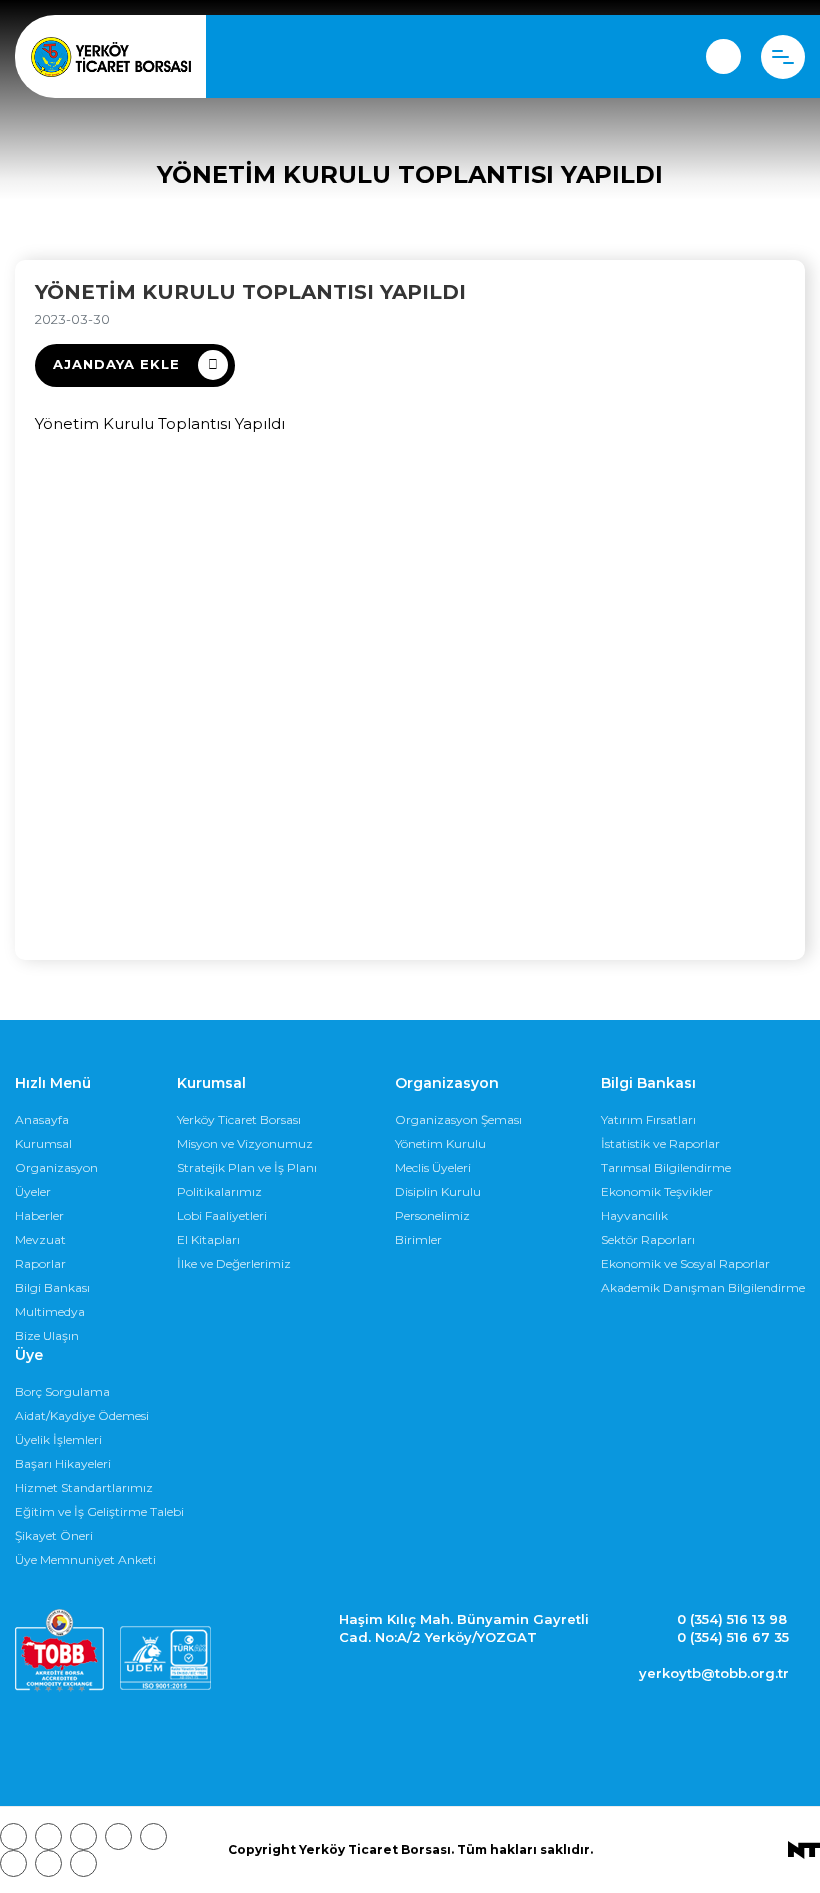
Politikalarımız (219, 1191)
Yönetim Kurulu (440, 1143)
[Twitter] (48, 1836)
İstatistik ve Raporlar (660, 1143)
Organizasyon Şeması (458, 1119)
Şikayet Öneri (54, 1535)
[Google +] (153, 1836)
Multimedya (50, 1311)
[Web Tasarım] (804, 1849)
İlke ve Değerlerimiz (234, 1263)
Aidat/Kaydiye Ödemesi (82, 1415)
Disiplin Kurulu (438, 1191)
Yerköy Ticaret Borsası (239, 1119)
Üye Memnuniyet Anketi (85, 1559)
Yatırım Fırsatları (648, 1119)
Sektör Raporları (648, 1239)
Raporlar (40, 1263)
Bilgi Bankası (52, 1287)
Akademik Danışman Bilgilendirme (703, 1287)
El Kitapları (208, 1239)
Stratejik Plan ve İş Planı (247, 1167)
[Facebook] (13, 1836)
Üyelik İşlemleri (58, 1439)
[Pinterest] (48, 1863)
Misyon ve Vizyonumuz (245, 1143)
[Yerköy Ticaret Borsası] (111, 57)
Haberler (39, 1215)
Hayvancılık (634, 1215)
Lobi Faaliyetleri (222, 1215)
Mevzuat (40, 1239)
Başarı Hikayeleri (63, 1463)
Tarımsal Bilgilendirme (666, 1167)
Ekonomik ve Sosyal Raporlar (685, 1263)
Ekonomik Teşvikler (657, 1191)
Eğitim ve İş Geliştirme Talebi (99, 1511)
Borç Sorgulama (62, 1391)
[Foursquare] (118, 1836)
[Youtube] (13, 1863)
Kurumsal (43, 1143)
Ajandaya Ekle (116, 364)
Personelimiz (432, 1215)
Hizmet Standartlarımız (84, 1487)
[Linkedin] (83, 1863)
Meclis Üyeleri (433, 1167)
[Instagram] (83, 1836)
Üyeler (33, 1191)
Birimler (418, 1239)
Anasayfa (42, 1119)
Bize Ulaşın (47, 1335)
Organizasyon (56, 1167)
